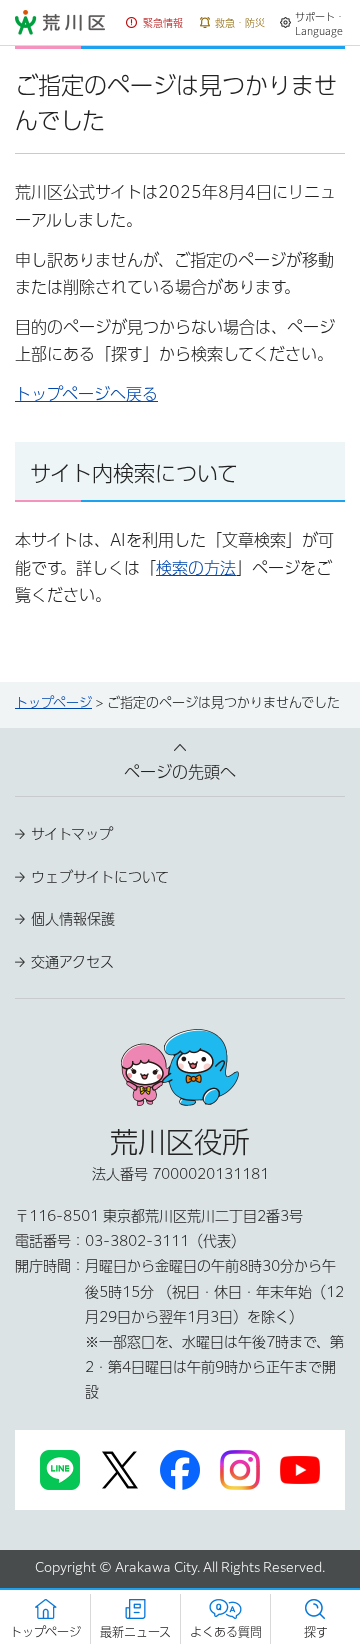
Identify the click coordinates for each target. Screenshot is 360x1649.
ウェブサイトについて (100, 877)
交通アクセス (72, 962)
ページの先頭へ (180, 772)
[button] (155, 23)
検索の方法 (196, 568)
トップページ (53, 702)
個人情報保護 (73, 919)
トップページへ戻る (86, 394)
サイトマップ (72, 834)
